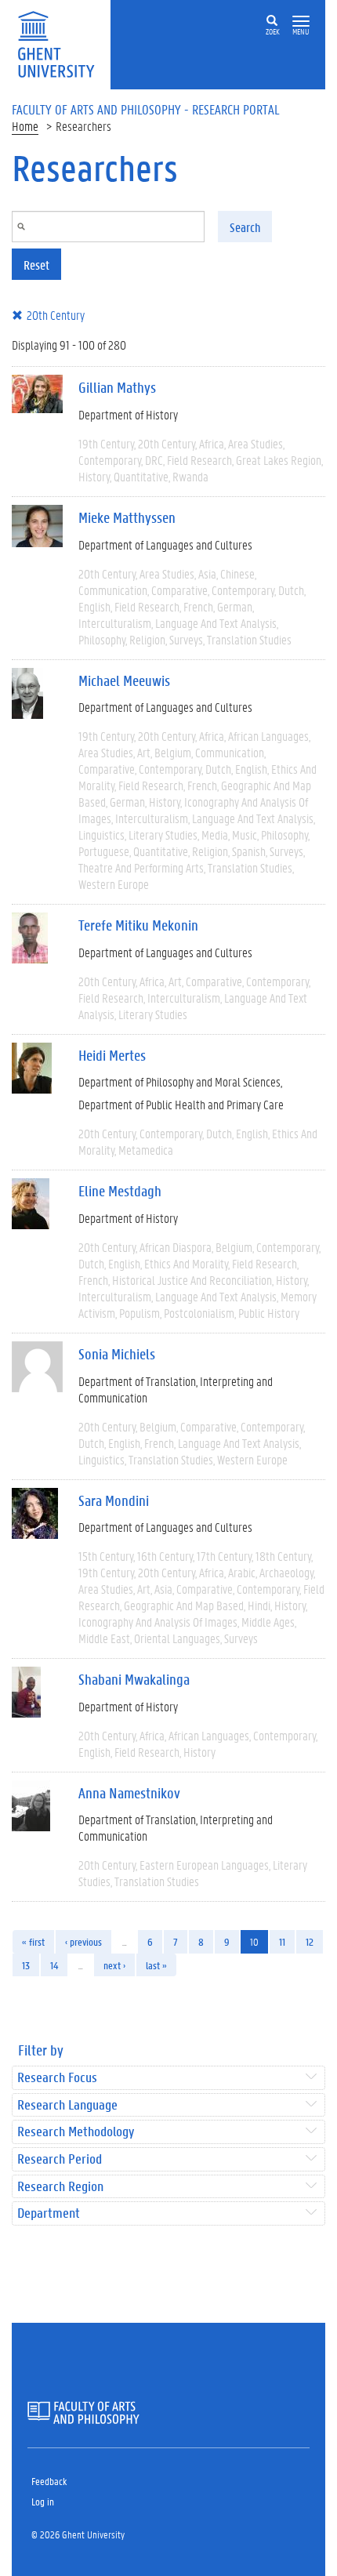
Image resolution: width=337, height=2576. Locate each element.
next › (114, 1965)
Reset (36, 265)
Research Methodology (76, 2132)
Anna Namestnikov (129, 1793)
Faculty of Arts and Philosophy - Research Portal (146, 109)
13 (26, 1965)
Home (25, 126)
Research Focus (57, 2078)
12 (310, 1941)
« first (33, 1941)
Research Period (60, 2159)
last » (156, 1965)
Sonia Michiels (117, 1354)
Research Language (67, 2105)
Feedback (49, 2481)
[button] (301, 22)
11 (282, 1941)
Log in (43, 2501)
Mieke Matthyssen (127, 517)
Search (245, 227)
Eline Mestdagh (120, 1191)
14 (54, 1965)
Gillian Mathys (117, 387)
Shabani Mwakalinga (134, 1679)
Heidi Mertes (112, 1055)
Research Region (60, 2187)
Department (49, 2213)
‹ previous (83, 1941)
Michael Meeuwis (124, 680)
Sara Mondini (114, 1500)
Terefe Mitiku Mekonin (138, 925)
